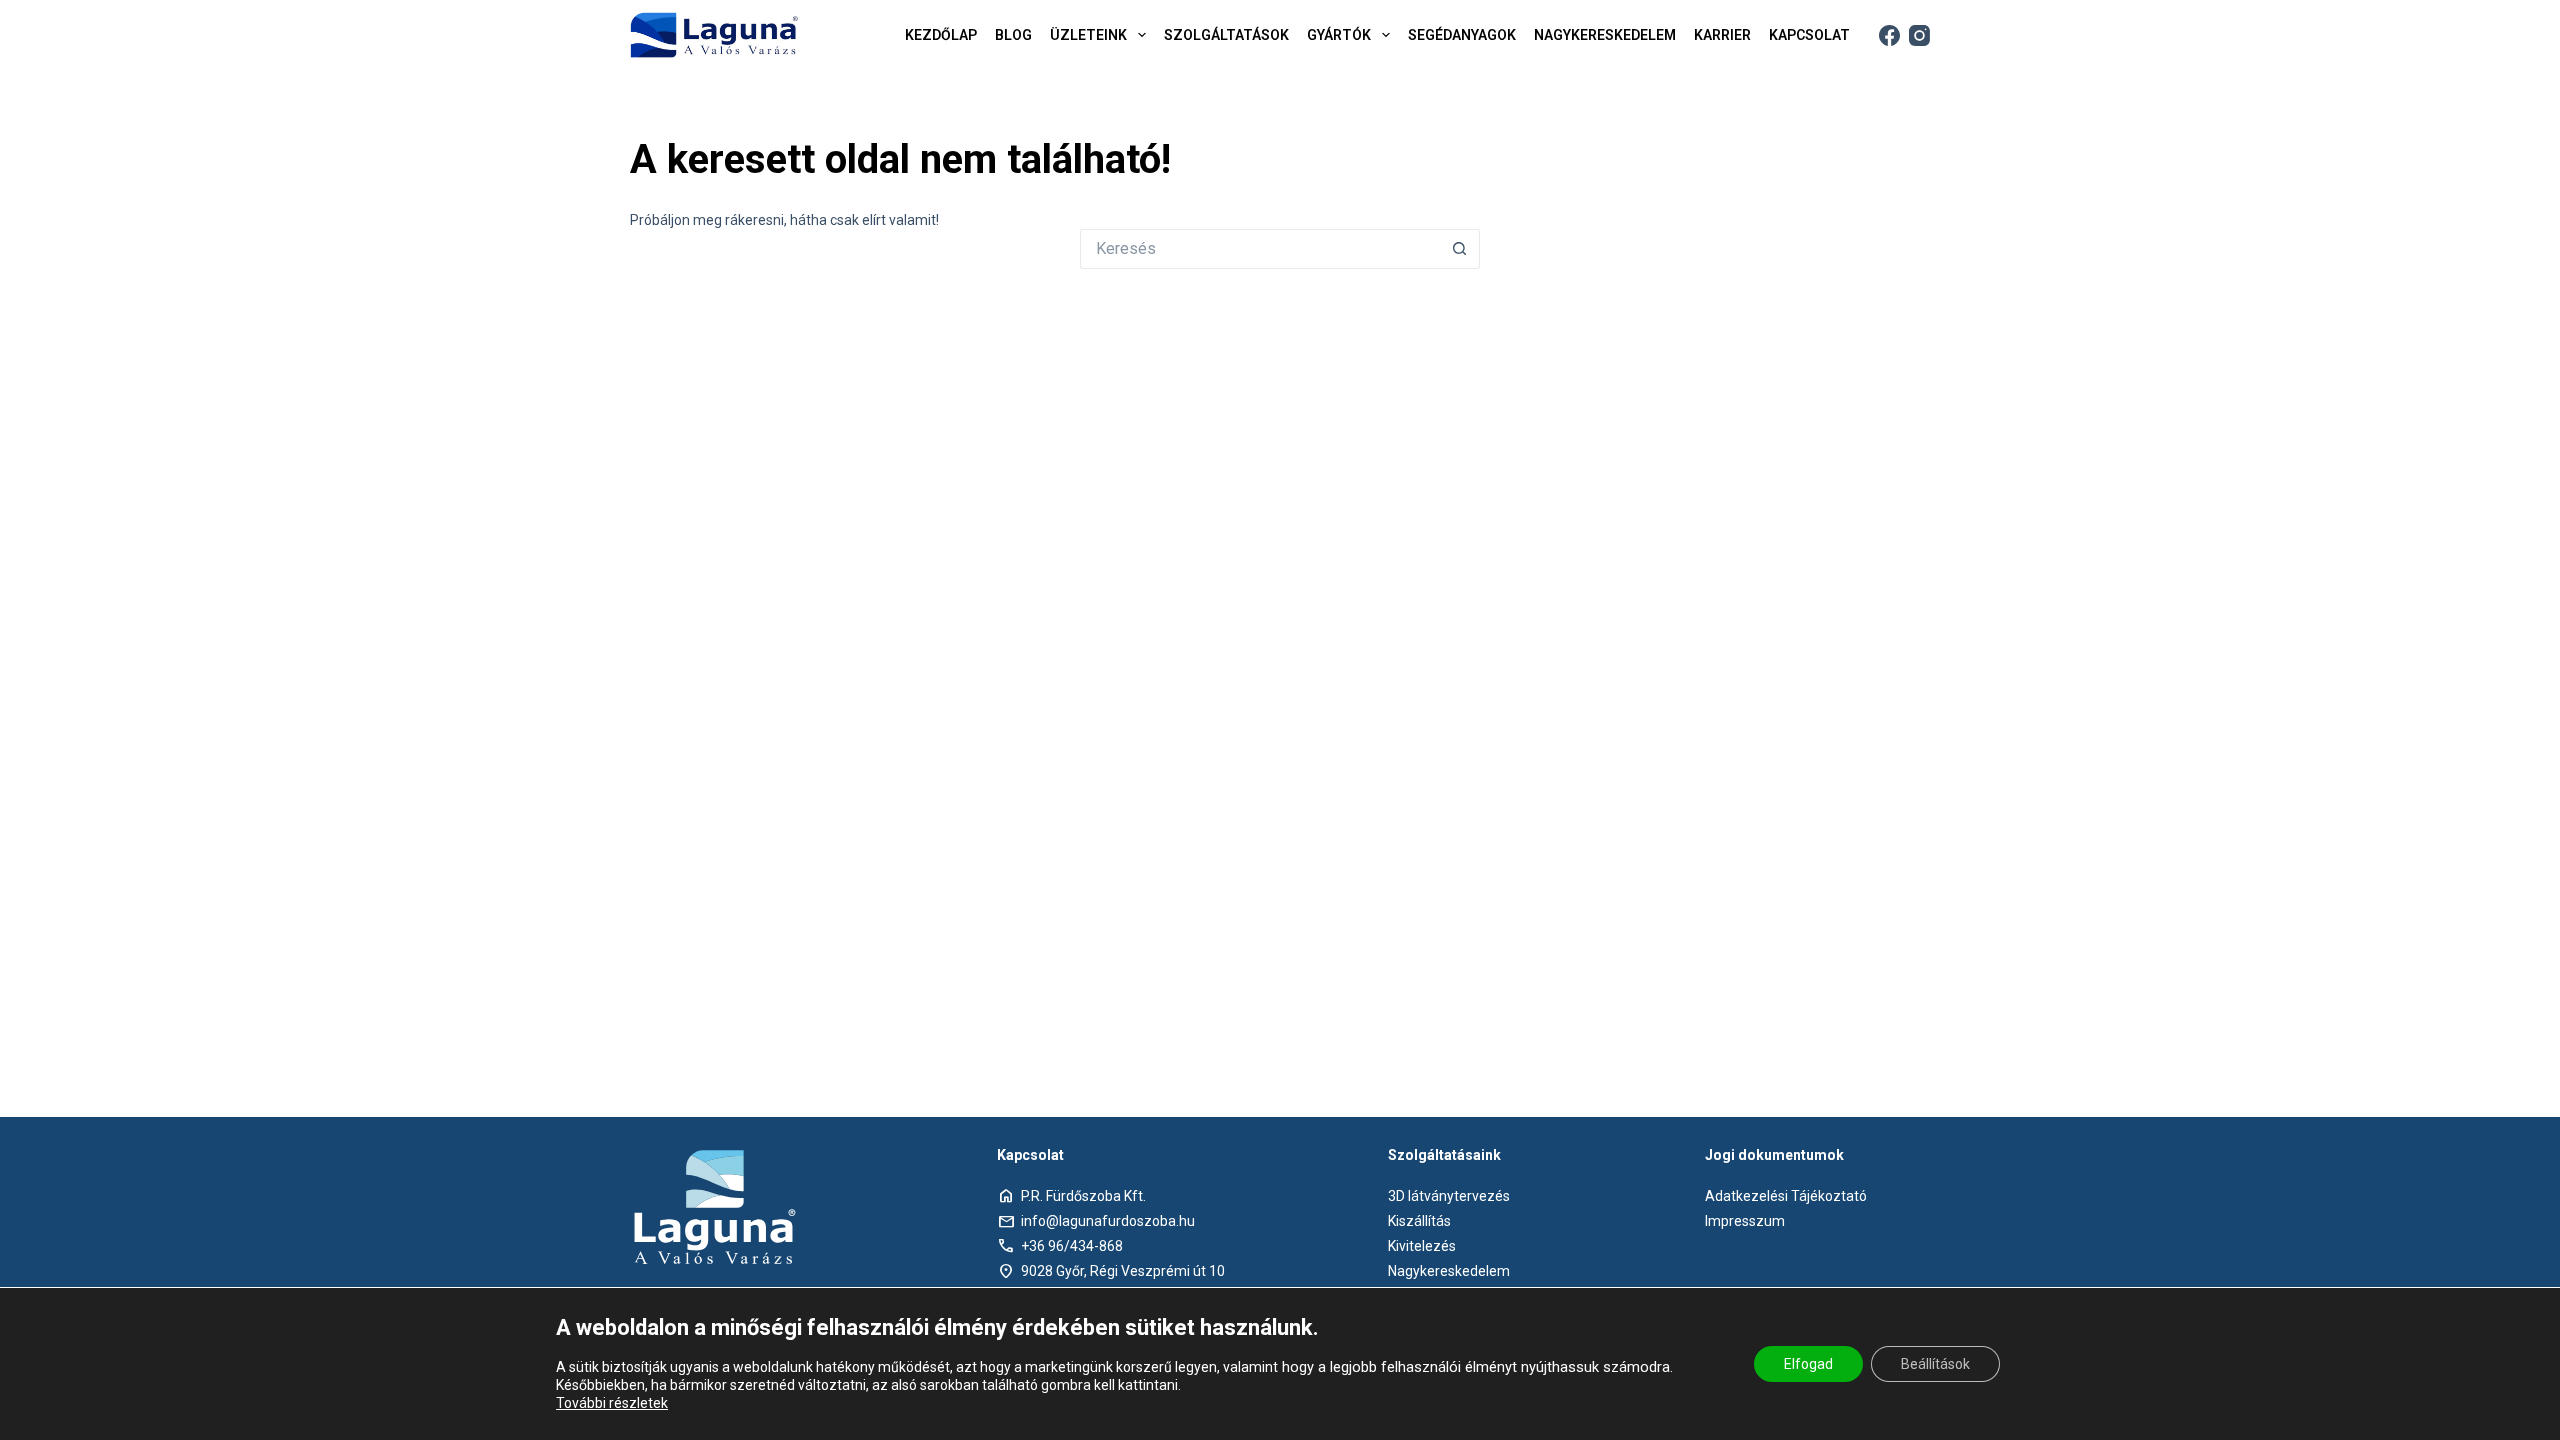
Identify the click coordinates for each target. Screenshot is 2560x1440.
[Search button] (1460, 249)
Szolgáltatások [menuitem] (1226, 35)
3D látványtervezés (1449, 1196)
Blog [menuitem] (1013, 35)
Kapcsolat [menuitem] (1809, 35)
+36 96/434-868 (1072, 1246)
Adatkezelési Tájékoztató (1786, 1196)
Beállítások (1935, 1364)
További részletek (612, 1403)
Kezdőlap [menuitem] (941, 35)
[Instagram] (1919, 35)
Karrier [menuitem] (1722, 35)
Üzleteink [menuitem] (1088, 35)
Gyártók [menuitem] (1339, 35)
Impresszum (1745, 1221)
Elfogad (1808, 1364)
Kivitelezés (1422, 1246)
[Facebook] (1889, 35)
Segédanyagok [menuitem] (1462, 35)
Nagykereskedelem (1449, 1271)
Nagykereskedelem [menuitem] (1605, 35)
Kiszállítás (1419, 1221)
